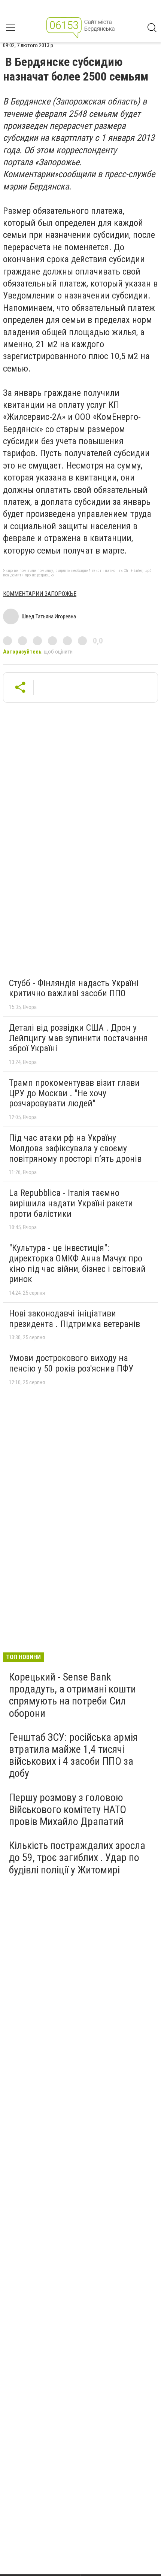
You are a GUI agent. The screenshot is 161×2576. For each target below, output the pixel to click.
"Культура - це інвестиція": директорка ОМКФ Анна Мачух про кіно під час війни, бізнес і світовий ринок (77, 1263)
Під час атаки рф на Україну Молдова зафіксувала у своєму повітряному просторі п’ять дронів (75, 1148)
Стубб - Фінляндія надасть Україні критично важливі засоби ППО (74, 988)
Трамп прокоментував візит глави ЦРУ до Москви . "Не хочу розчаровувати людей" (74, 1093)
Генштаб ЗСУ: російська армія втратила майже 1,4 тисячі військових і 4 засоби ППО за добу (73, 1755)
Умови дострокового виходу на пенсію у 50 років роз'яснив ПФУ (71, 1363)
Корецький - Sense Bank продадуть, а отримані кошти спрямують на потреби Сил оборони (72, 1695)
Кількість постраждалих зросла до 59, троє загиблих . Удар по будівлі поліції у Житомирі (77, 1857)
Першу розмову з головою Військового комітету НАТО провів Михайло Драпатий (68, 1810)
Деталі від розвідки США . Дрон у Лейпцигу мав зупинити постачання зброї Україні (78, 1038)
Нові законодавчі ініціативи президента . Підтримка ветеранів (75, 1319)
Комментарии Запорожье (40, 594)
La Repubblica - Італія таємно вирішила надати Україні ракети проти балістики (71, 1203)
